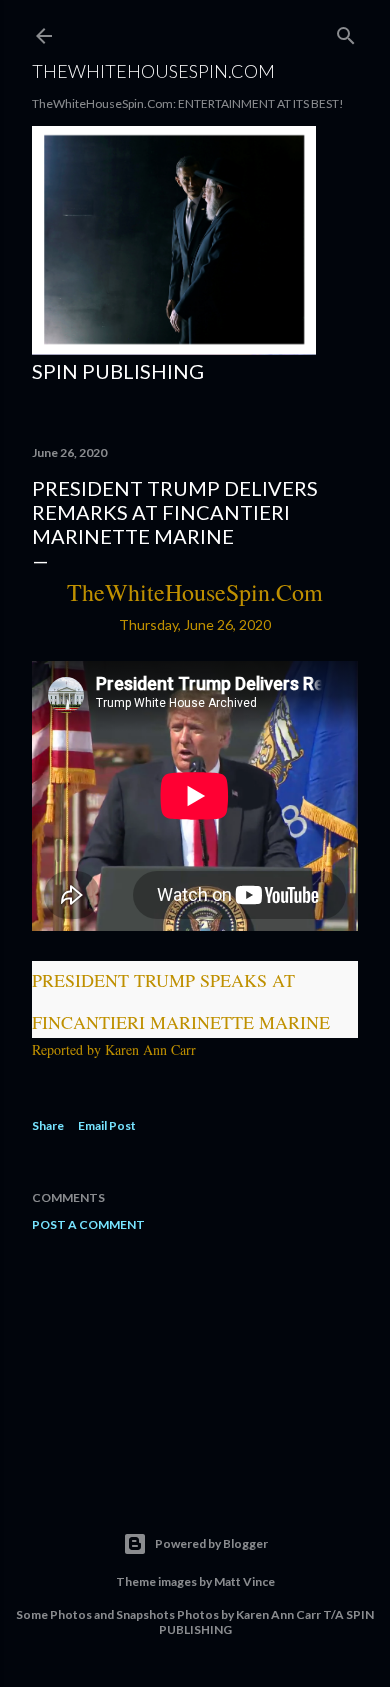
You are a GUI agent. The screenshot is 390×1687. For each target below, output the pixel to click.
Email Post (107, 1125)
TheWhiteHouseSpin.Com (153, 71)
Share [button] (48, 1125)
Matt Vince (244, 1581)
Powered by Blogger (211, 1543)
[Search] (346, 31)
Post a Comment (88, 1224)
